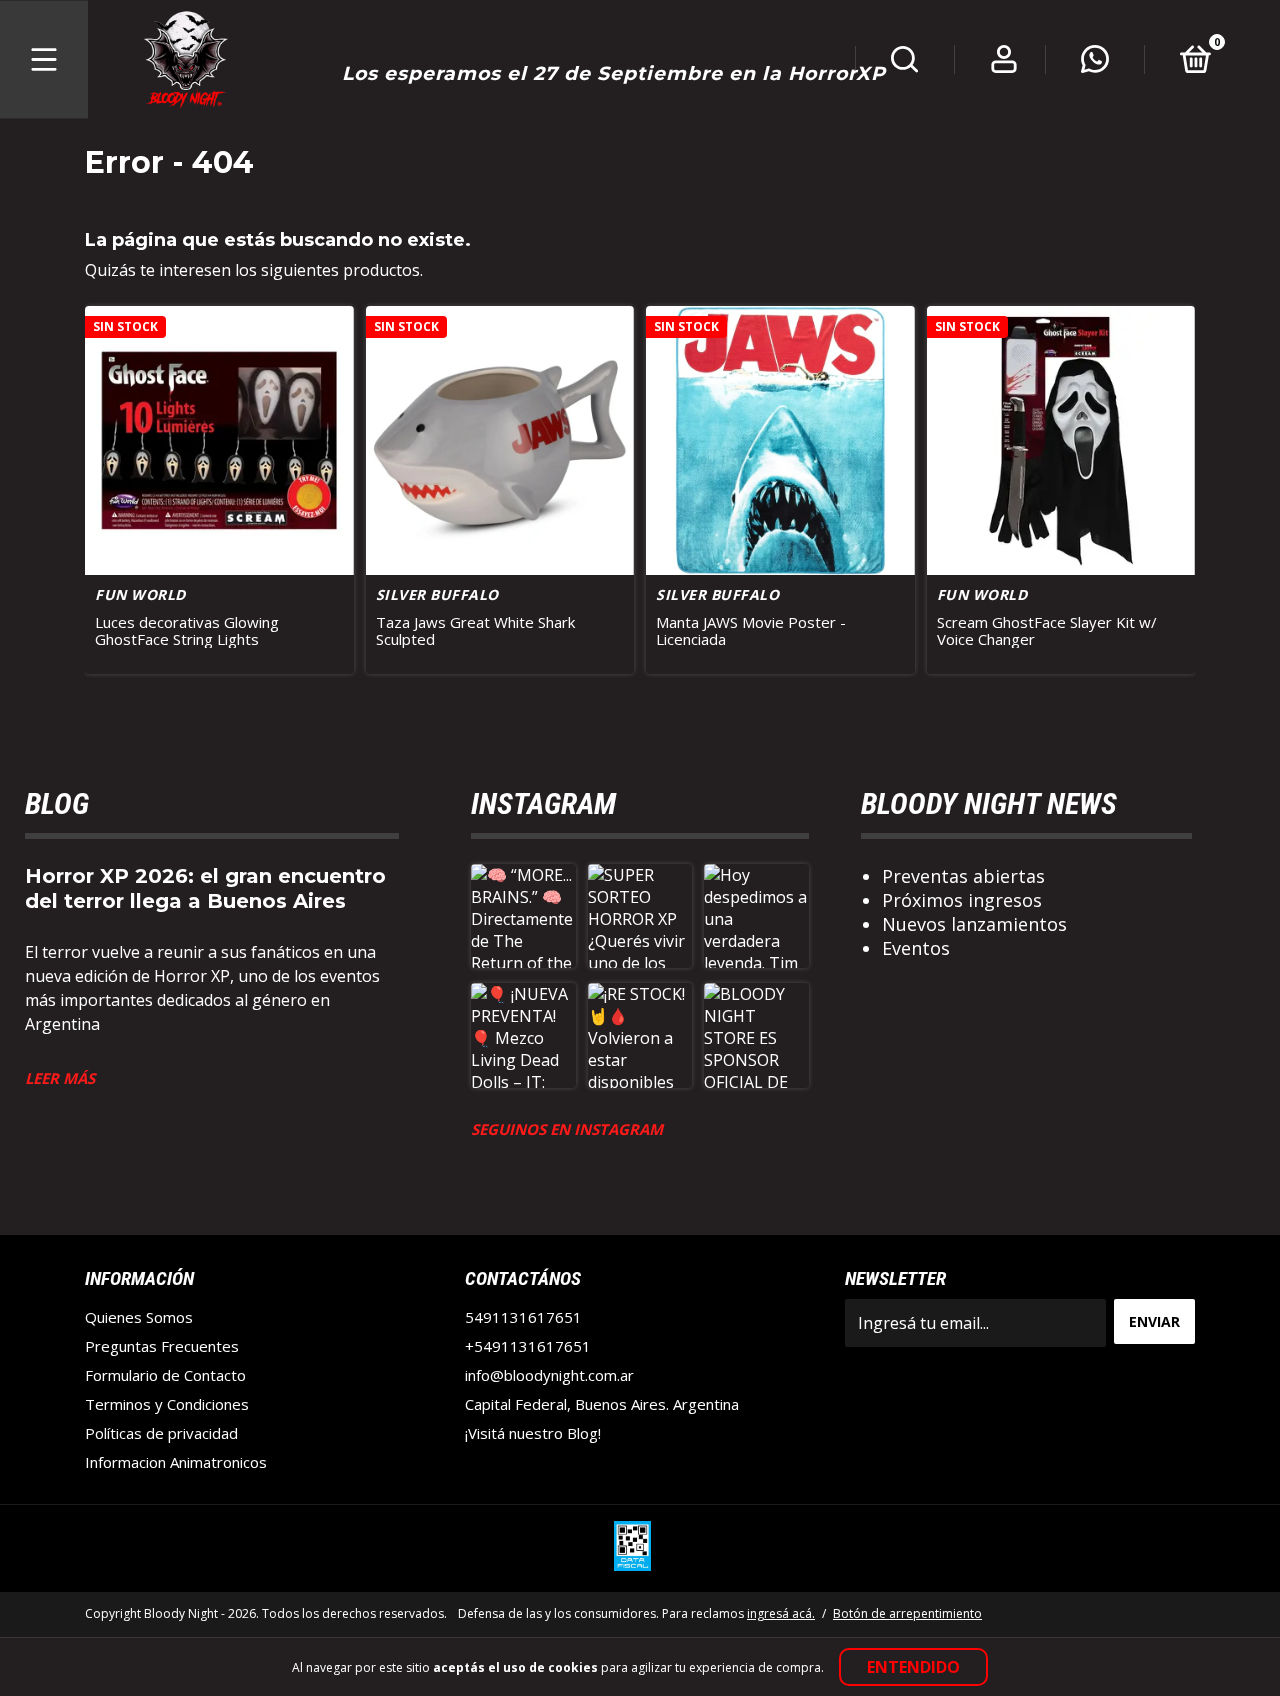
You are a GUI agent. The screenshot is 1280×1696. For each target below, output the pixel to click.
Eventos (916, 948)
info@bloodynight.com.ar (549, 1375)
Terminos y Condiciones (167, 1404)
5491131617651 (523, 1317)
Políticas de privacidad (161, 1433)
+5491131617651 (528, 1346)
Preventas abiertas (963, 876)
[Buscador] (905, 63)
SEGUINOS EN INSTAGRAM (567, 1129)
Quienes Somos (139, 1317)
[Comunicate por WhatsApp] (1095, 63)
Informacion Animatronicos (176, 1462)
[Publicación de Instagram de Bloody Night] (523, 916)
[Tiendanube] (1132, 1616)
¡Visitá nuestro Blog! (533, 1433)
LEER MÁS (60, 1078)
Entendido (913, 1667)
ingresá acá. (781, 1613)
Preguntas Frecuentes (162, 1346)
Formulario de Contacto (165, 1375)
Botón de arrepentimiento (907, 1613)
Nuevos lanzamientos (974, 924)
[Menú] (44, 60)
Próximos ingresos (962, 900)
